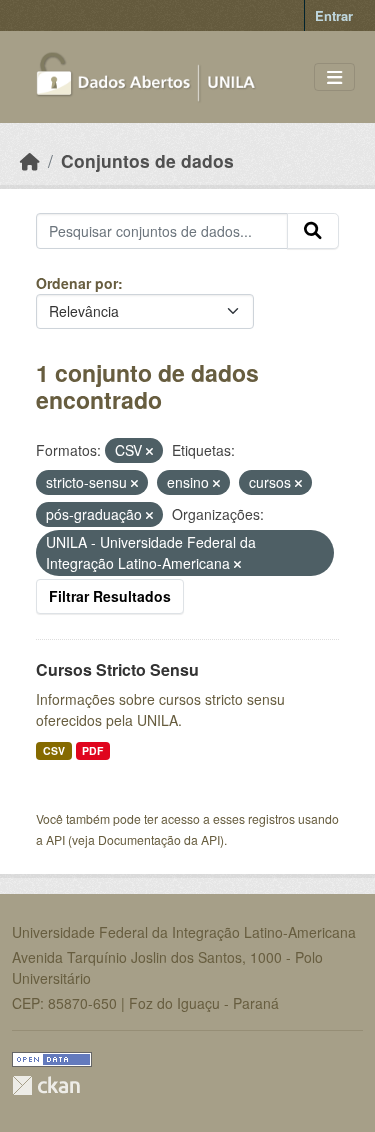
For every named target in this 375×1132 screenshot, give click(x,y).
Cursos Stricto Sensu (117, 669)
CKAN (46, 1085)
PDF (92, 750)
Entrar (334, 15)
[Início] (30, 160)
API (55, 839)
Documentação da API (159, 839)
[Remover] (149, 451)
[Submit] (313, 231)
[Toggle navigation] (334, 77)
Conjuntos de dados (147, 160)
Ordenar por (77, 283)
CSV (54, 750)
